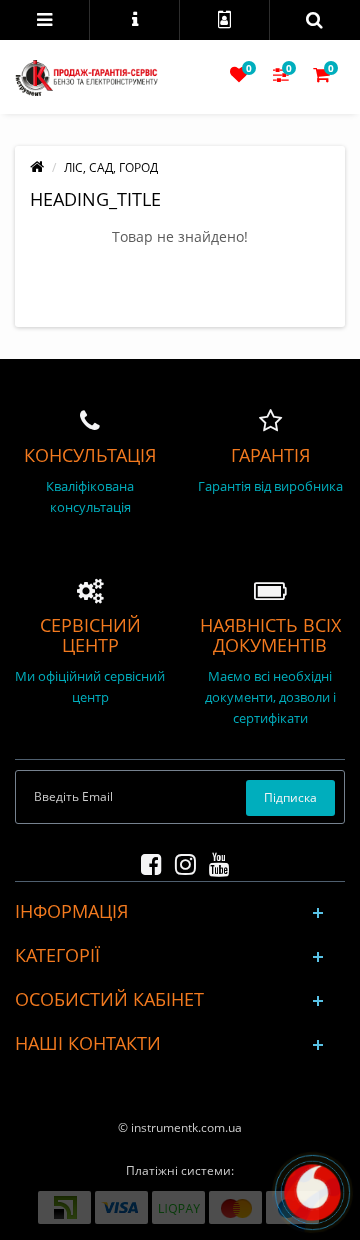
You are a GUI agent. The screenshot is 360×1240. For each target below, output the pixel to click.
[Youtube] (214, 860)
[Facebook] (146, 860)
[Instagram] (180, 860)
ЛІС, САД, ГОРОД (111, 167)
